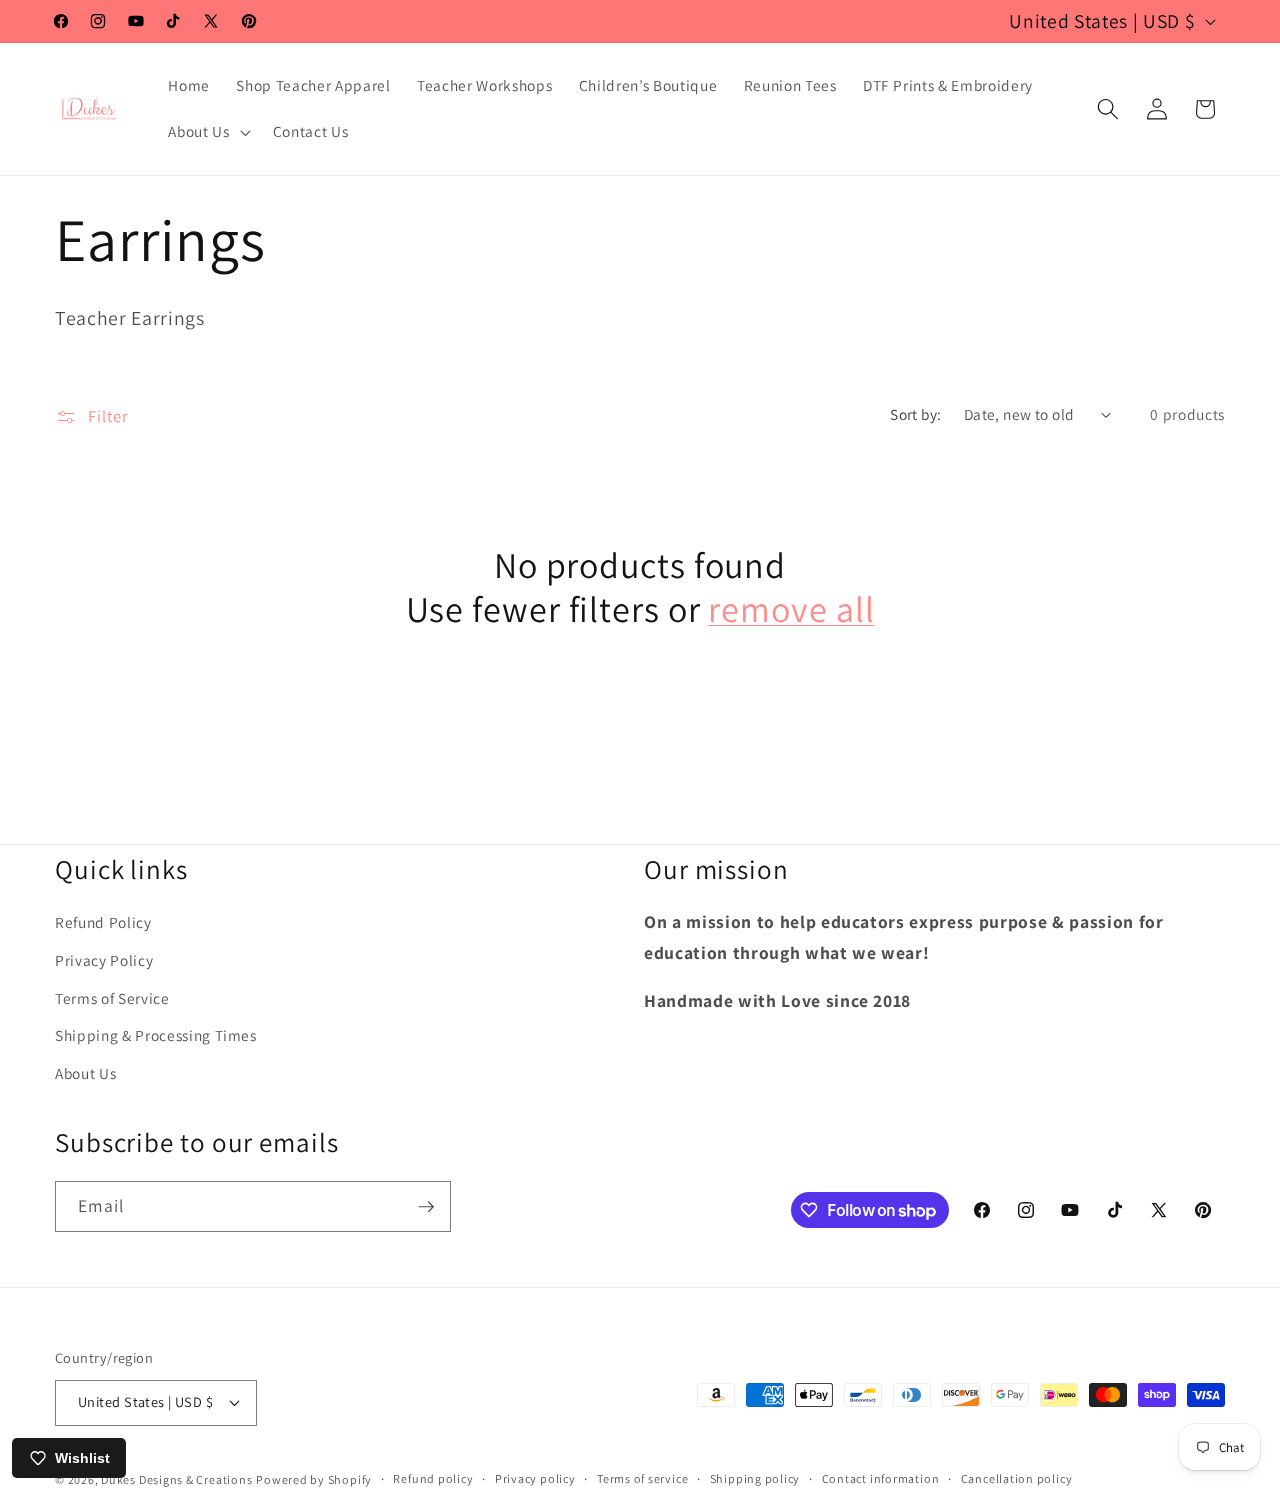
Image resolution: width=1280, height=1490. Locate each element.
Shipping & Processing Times (156, 1036)
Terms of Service (112, 999)
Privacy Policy (104, 961)
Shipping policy (755, 1478)
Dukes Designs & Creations (176, 1478)
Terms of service (642, 1478)
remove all (791, 609)
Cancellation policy (1017, 1478)
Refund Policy (103, 923)
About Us (85, 1074)
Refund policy (433, 1478)
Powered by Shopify (314, 1478)
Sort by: (916, 414)
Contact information (881, 1478)
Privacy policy (535, 1478)
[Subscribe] (426, 1207)
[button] (207, 132)
